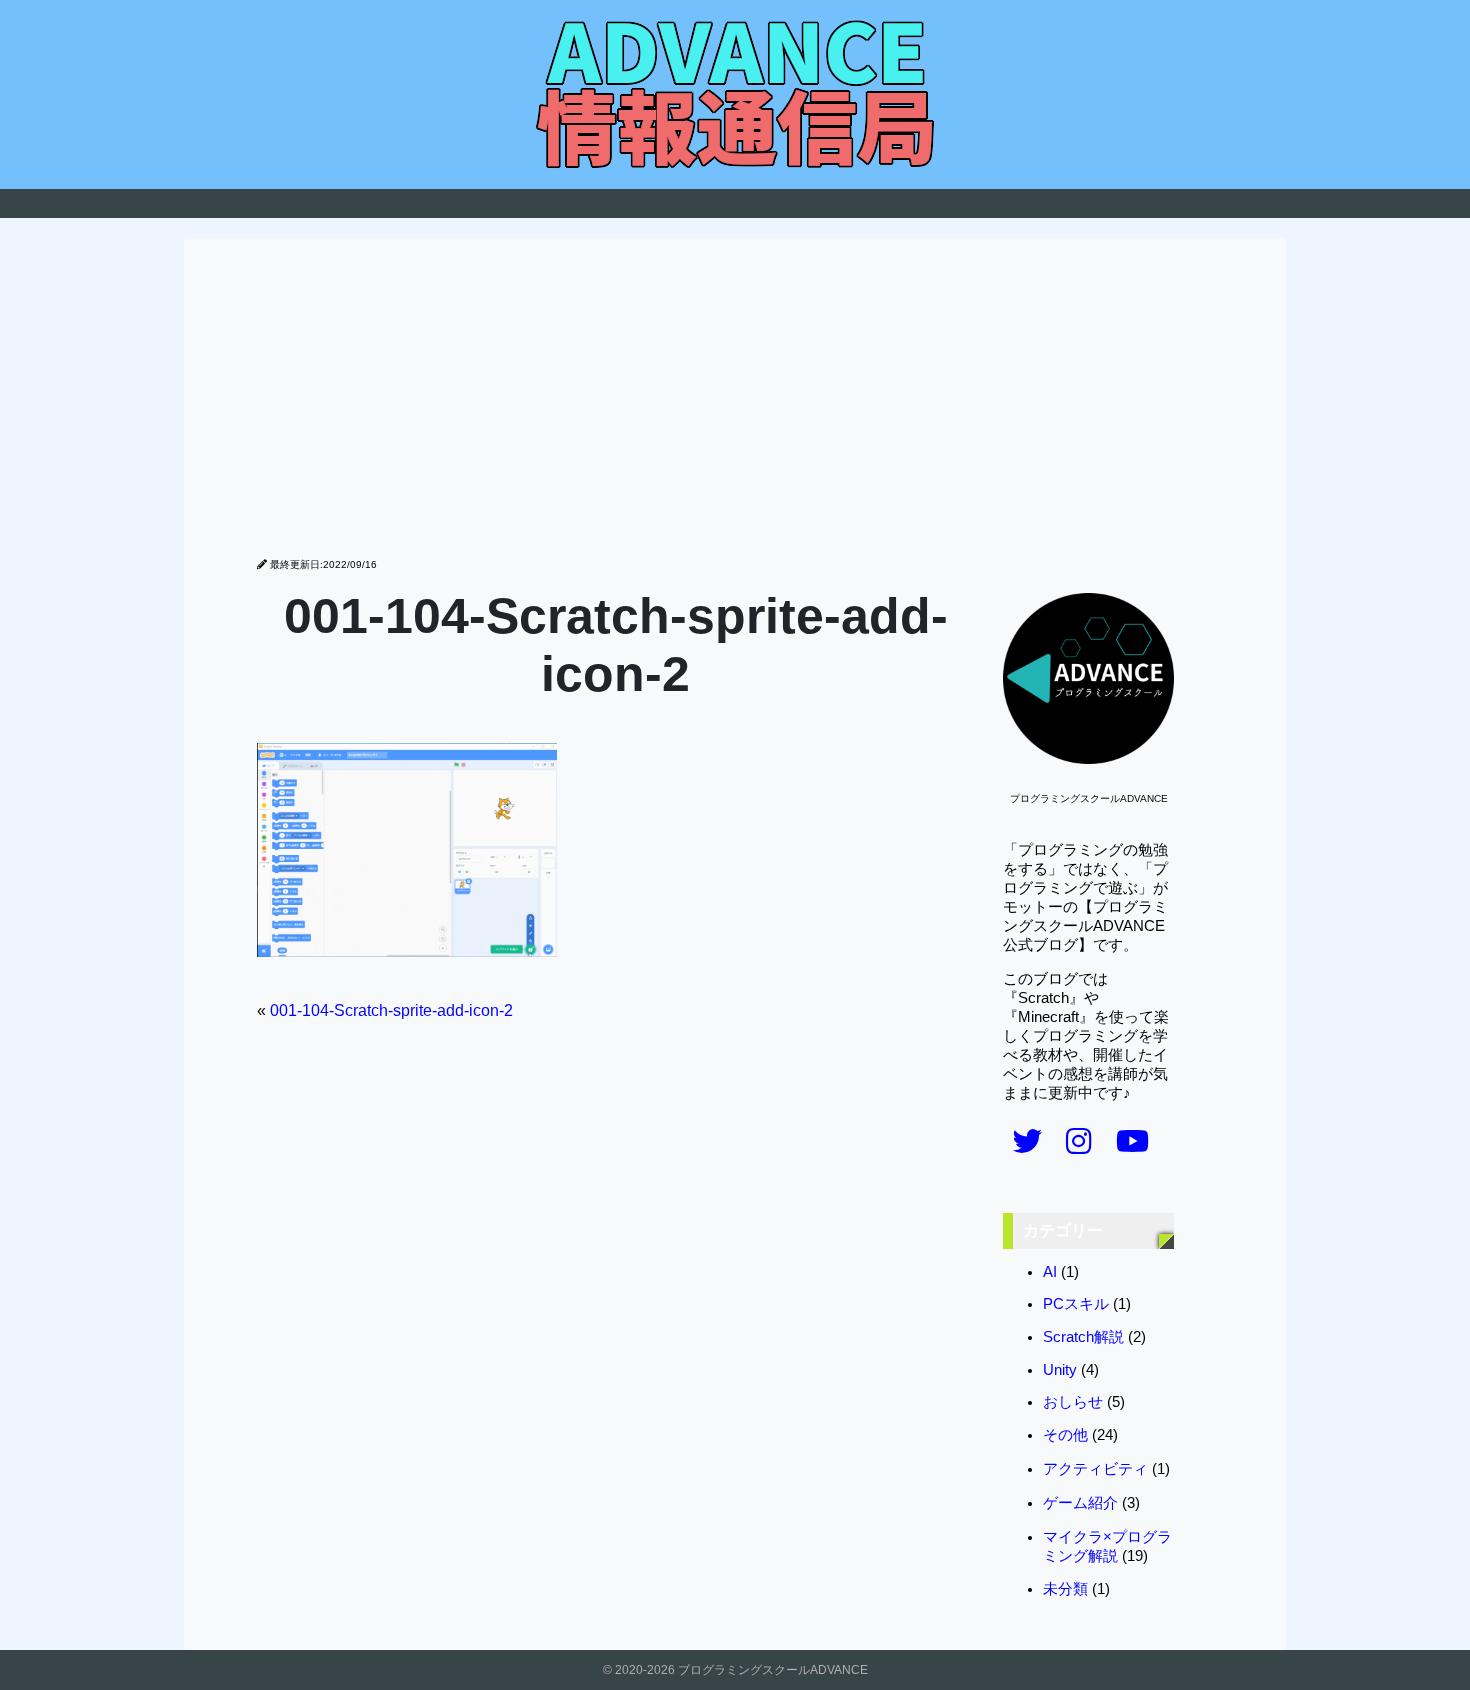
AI (1050, 1272)
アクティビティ (1095, 1469)
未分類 (1065, 1589)
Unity (1060, 1370)
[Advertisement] (735, 408)
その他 (1065, 1435)
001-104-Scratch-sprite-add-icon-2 (391, 1010)
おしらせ (1073, 1402)
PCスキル (1076, 1304)
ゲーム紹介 (1080, 1503)
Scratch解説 (1083, 1337)
